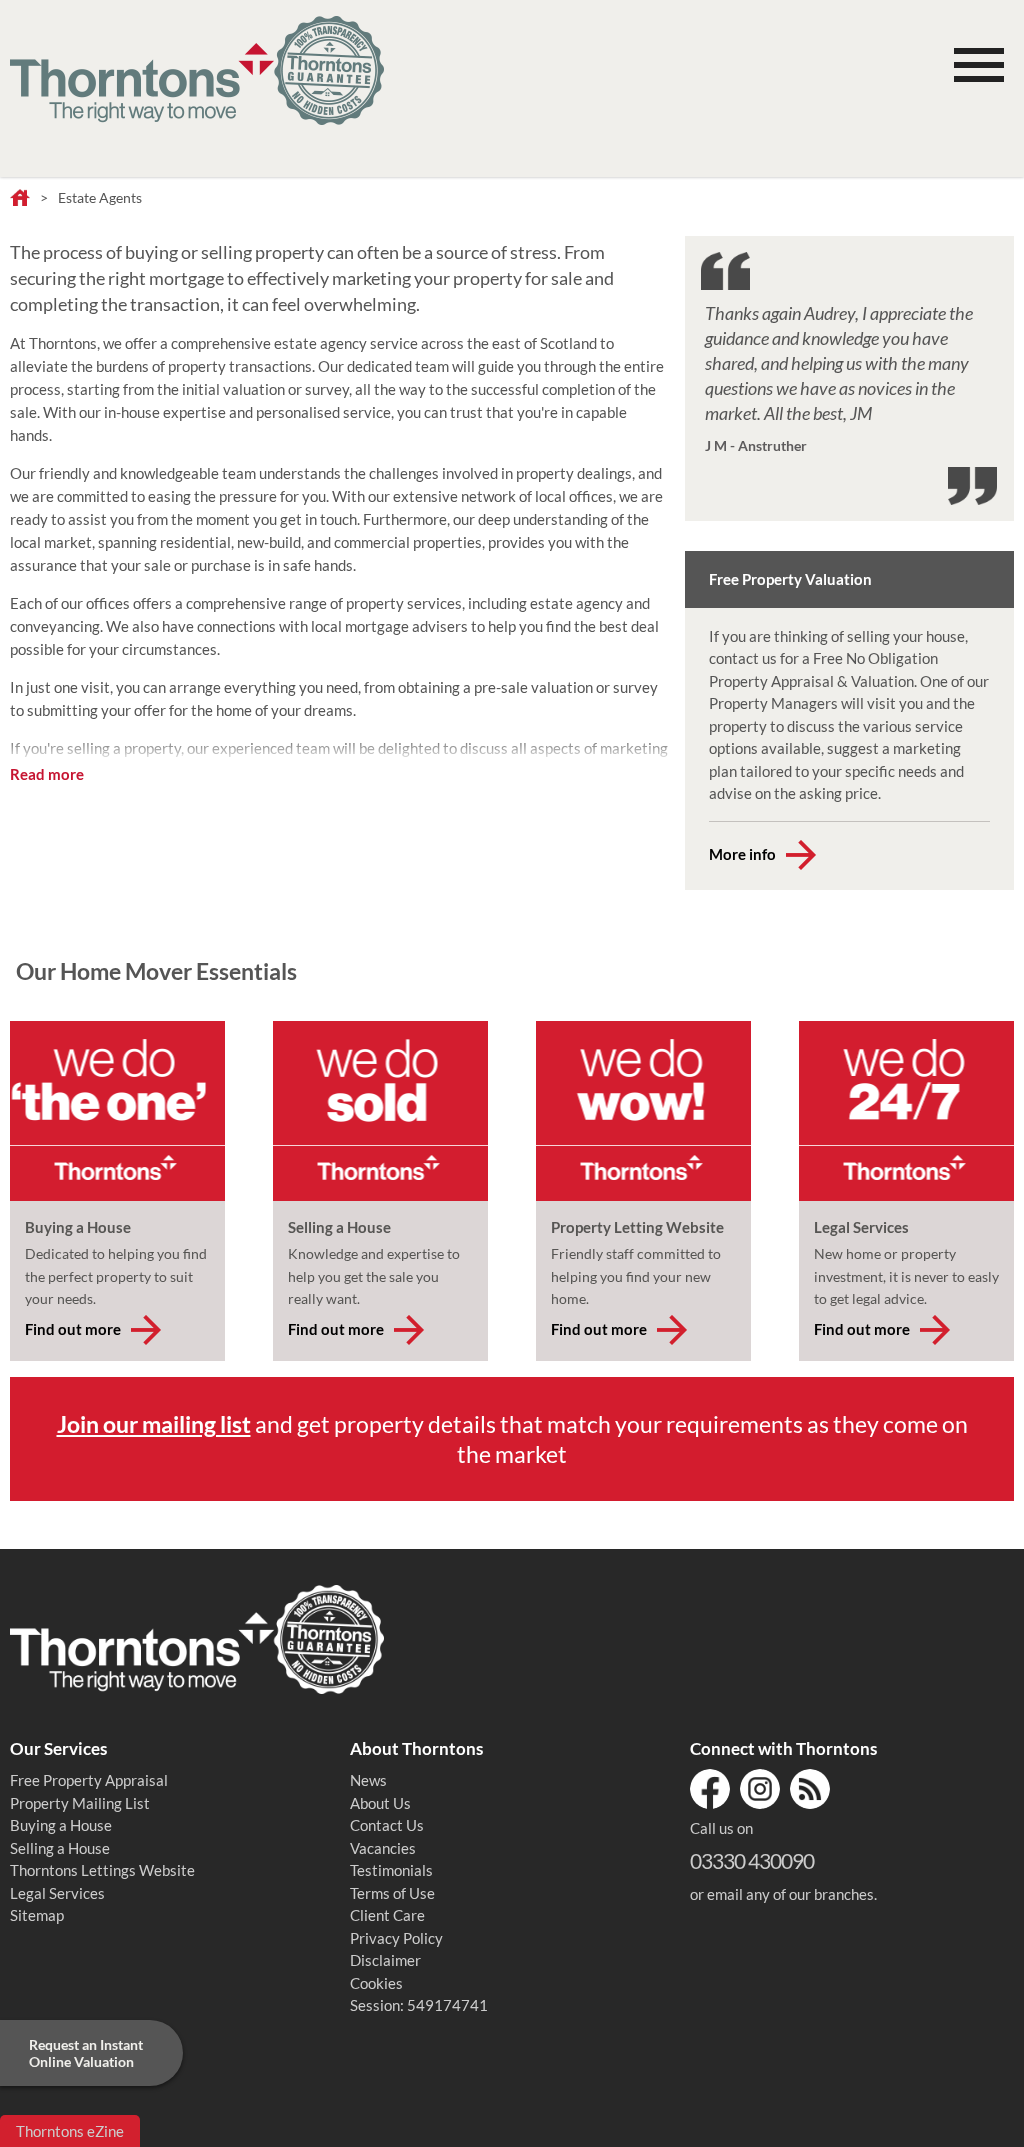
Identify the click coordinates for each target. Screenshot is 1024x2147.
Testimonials (391, 1870)
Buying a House (61, 1825)
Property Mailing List (80, 1803)
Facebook (710, 1789)
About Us (380, 1803)
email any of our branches (790, 1894)
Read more (47, 774)
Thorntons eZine (70, 2131)
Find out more (73, 1329)
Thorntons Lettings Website (102, 1870)
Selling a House (60, 1848)
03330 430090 (752, 1860)
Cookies (376, 1983)
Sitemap (37, 1915)
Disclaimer (385, 1960)
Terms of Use (392, 1893)
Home (20, 199)
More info (742, 854)
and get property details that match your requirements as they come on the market (512, 1439)
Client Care (387, 1915)
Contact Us (387, 1825)
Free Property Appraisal (89, 1780)
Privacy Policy (396, 1938)
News (368, 1780)
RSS (810, 1789)
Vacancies (383, 1848)
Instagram (760, 1789)
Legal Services (57, 1893)
